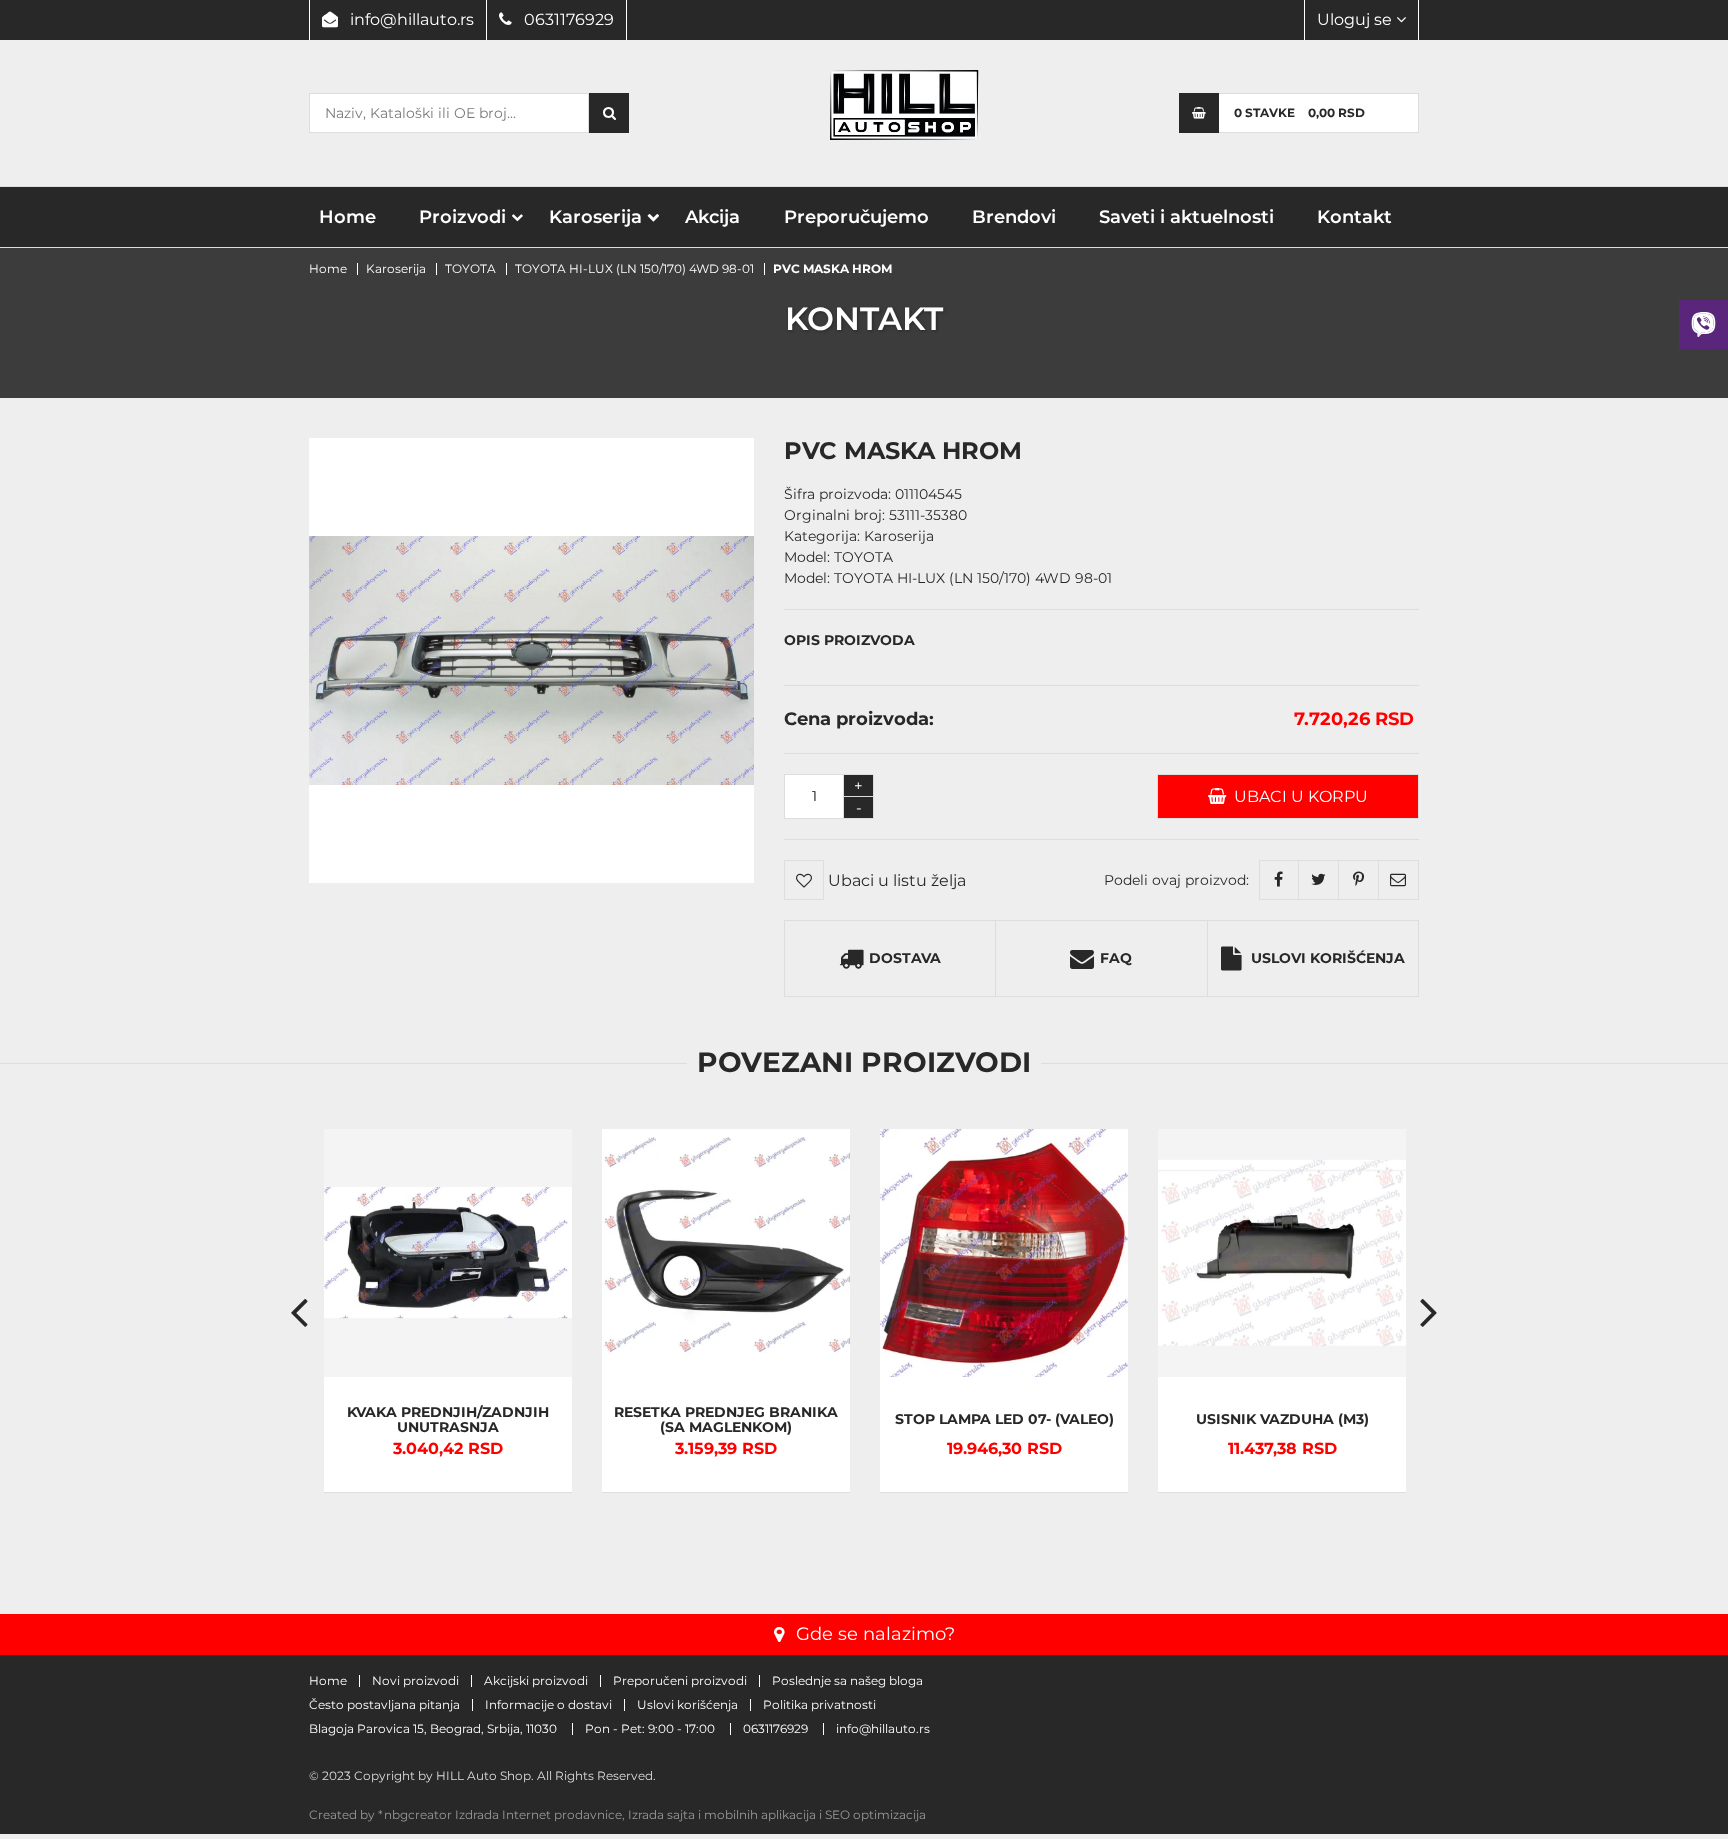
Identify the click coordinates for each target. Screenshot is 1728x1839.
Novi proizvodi (415, 1681)
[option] (448, 1311)
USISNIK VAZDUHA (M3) (1282, 1419)
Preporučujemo (856, 217)
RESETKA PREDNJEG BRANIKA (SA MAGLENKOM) (726, 1419)
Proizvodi (462, 217)
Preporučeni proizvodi (680, 1681)
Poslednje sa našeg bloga (847, 1681)
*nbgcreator (415, 1814)
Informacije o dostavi (548, 1705)
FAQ (1116, 958)
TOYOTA (470, 268)
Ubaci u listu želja (895, 880)
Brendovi (1014, 217)
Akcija (712, 217)
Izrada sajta (661, 1814)
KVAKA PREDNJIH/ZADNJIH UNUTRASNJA (448, 1419)
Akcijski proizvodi (536, 1681)
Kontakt (1354, 217)
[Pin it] (1359, 880)
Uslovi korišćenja (1328, 958)
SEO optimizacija (875, 1814)
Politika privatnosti (819, 1705)
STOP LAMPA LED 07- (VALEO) (1004, 1419)
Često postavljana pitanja (384, 1705)
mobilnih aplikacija (760, 1814)
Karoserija (595, 217)
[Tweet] (1319, 880)
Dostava (905, 958)
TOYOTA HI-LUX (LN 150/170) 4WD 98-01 (634, 268)
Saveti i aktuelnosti (1186, 217)
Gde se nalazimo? (875, 1634)
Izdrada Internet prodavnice (538, 1814)
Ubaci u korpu (1297, 796)
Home (347, 217)
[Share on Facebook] (1279, 880)
